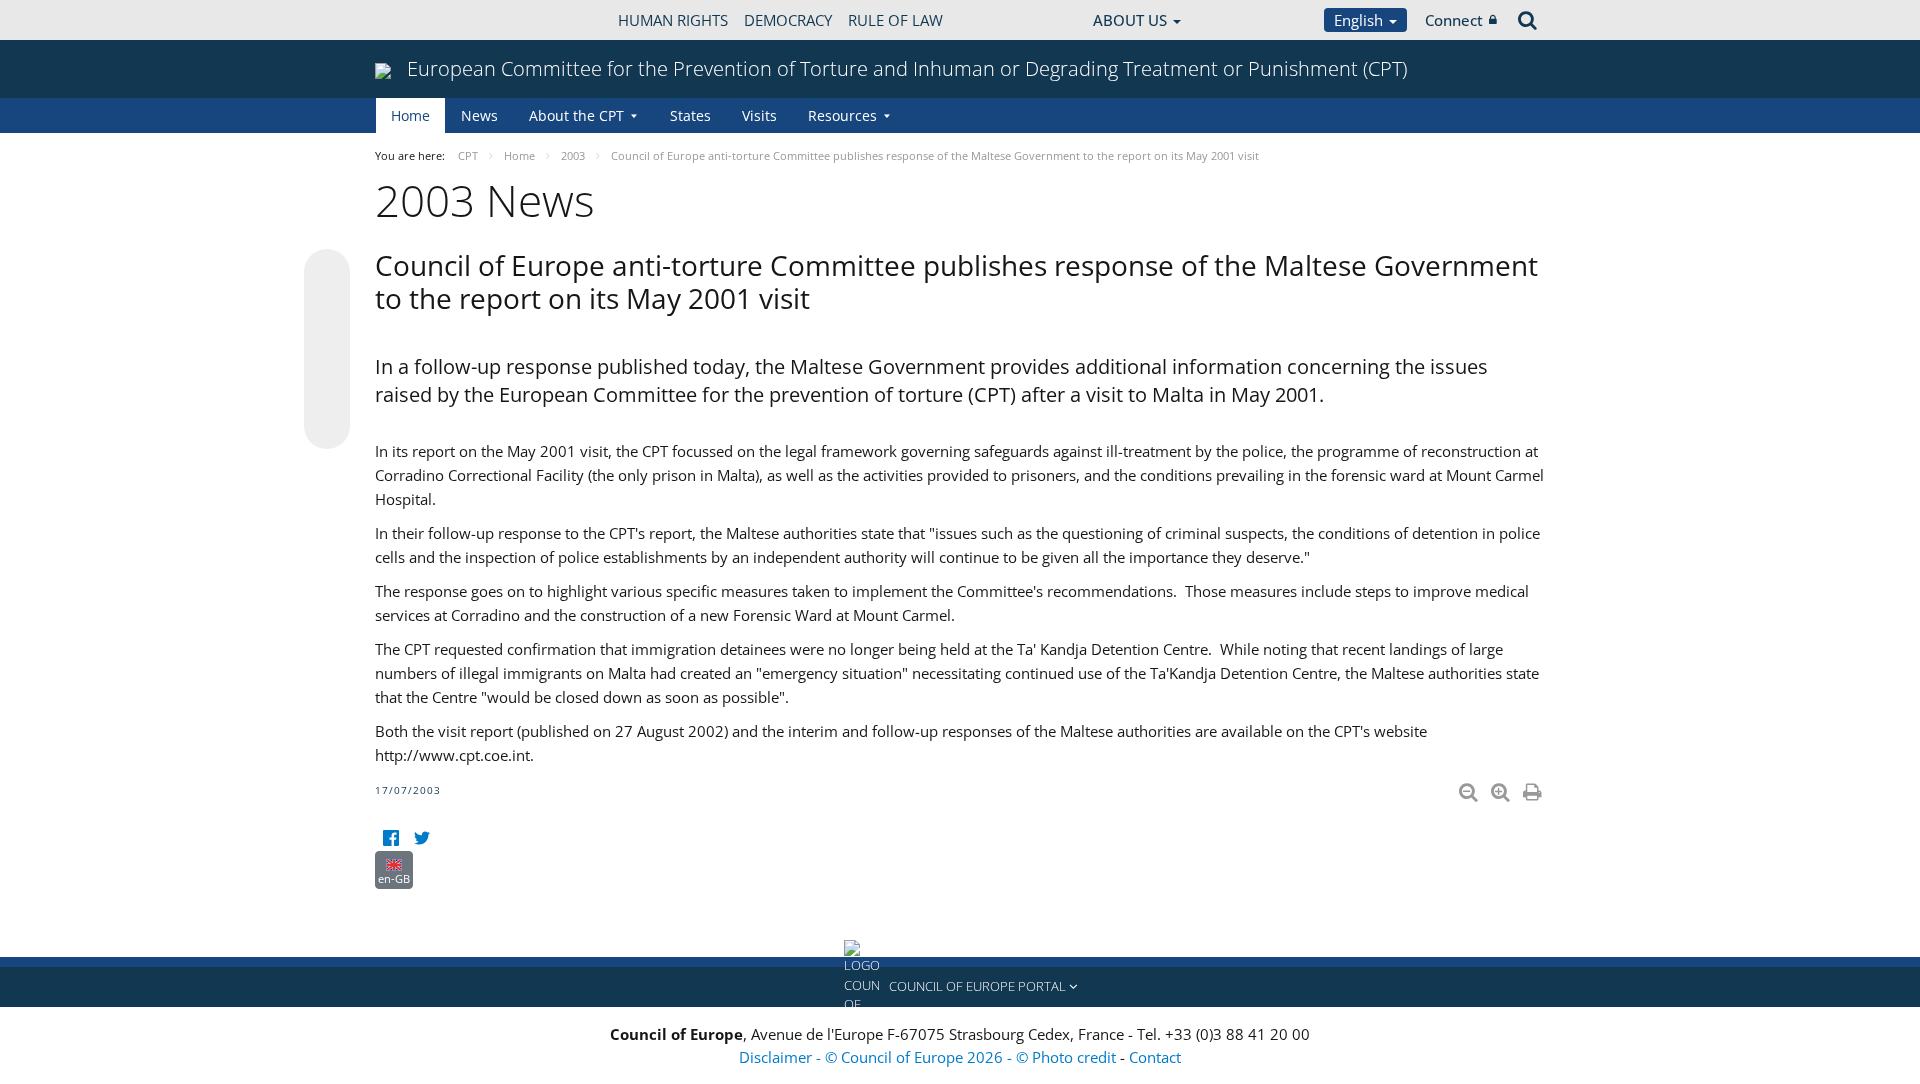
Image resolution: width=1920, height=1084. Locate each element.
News (479, 115)
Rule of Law (895, 20)
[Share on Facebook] (327, 350)
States (690, 115)
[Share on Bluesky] (327, 274)
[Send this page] (327, 426)
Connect (1454, 20)
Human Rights (673, 20)
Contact (1155, 1057)
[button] (960, 987)
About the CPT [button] (576, 115)
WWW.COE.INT (425, 20)
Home (410, 115)
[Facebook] (390, 838)
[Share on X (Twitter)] (327, 312)
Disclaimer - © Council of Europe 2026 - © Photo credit (929, 1057)
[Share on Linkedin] (327, 388)
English (1360, 20)
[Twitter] (421, 838)
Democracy (788, 20)
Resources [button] (842, 115)
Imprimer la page (1534, 788)
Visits (759, 115)
